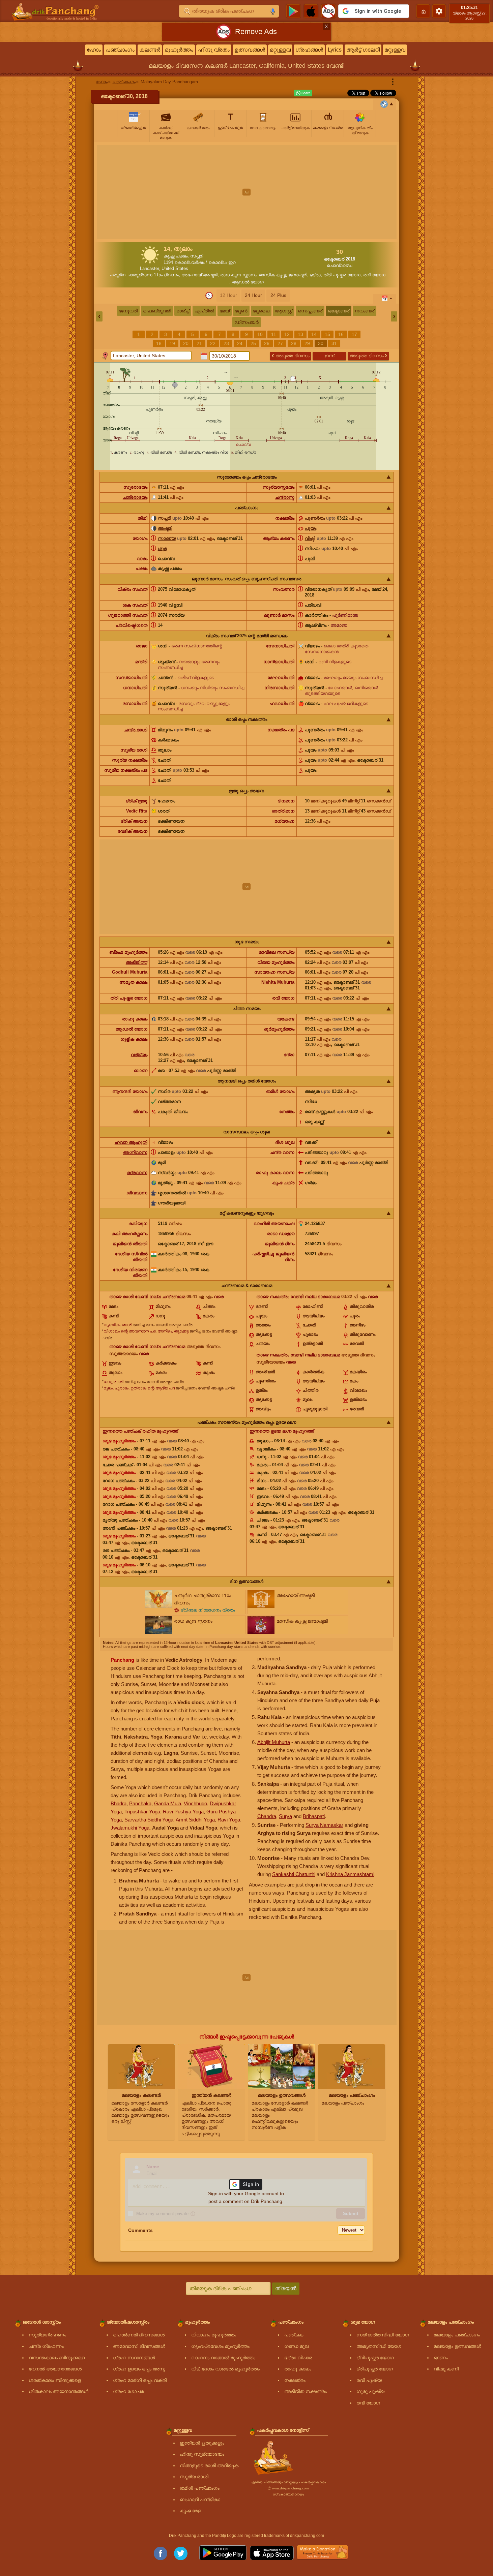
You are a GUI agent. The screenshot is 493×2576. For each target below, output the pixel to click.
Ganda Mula (168, 1803)
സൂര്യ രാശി (134, 750)
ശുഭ (162, 548)
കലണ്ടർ (150, 50)
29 (307, 343)
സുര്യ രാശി (194, 2477)
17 (354, 334)
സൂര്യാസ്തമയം (279, 487)
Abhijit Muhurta (274, 1742)
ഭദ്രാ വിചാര (298, 2358)
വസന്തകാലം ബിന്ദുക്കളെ (57, 2358)
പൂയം (311, 528)
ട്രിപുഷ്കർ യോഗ (375, 2369)
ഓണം (441, 2358)
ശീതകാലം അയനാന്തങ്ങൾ (59, 2391)
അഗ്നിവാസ (135, 1152)
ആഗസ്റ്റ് (284, 311)
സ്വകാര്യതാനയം (288, 2494)
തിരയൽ (286, 2288)
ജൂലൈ (261, 311)
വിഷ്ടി (310, 538)
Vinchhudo (195, 1803)
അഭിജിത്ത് (137, 962)
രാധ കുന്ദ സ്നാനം (238, 275)
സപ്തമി (164, 518)
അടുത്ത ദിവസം (291, 356)
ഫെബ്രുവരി (157, 311)
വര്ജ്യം (139, 1055)
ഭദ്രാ (315, 275)
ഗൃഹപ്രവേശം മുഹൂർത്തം (220, 2346)
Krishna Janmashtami (350, 1874)
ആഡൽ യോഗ (248, 282)
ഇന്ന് (329, 356)
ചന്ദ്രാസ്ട (285, 497)
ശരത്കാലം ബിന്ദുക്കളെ (55, 2380)
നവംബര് (365, 311)
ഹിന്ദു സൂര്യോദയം (202, 2454)
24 (240, 343)
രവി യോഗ (368, 2403)
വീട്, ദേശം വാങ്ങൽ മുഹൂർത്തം (225, 2369)
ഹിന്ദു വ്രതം (214, 50)
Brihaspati (314, 1816)
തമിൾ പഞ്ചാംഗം (200, 2488)
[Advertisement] (247, 192)
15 (327, 334)
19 (172, 343)
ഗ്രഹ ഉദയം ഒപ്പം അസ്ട (139, 2369)
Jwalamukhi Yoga (130, 1828)
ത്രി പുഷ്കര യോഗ (342, 275)
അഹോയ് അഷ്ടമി (199, 275)
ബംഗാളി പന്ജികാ (200, 2500)
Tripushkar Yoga (142, 1812)
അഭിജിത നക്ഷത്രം (306, 2391)
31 (334, 343)
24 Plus (278, 295)
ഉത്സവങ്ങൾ (250, 50)
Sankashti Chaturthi (294, 1874)
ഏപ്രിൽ (204, 311)
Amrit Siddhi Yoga (195, 1820)
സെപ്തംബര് (310, 311)
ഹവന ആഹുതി (131, 1142)
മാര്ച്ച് (183, 311)
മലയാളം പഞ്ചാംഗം (457, 2335)
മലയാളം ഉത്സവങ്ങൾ (457, 2346)
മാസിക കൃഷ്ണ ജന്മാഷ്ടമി (283, 275)
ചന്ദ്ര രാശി (136, 730)
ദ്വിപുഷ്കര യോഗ (375, 2358)
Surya (285, 1816)
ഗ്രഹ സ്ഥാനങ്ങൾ (134, 2358)
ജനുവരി (128, 311)
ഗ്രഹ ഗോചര (128, 2391)
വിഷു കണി (446, 2369)
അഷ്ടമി (165, 528)
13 (300, 334)
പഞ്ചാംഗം (120, 50)
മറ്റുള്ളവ (280, 50)
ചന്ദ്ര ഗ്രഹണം (46, 2346)
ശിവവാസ (137, 1193)
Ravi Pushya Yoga (183, 1812)
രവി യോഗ (374, 275)
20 (186, 343)
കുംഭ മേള (190, 2511)
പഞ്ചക (294, 2335)
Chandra (267, 1816)
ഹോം (94, 50)
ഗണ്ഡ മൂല (296, 2346)
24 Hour (253, 295)
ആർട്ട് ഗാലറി (363, 50)
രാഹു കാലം (135, 1019)
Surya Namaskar (324, 1825)
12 (287, 334)
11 (274, 334)
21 (199, 343)
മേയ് (225, 311)
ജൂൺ (241, 311)
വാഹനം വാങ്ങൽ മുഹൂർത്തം (223, 2358)
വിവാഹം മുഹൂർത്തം (214, 2335)
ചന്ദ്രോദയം (135, 497)
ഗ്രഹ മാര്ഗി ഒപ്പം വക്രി (140, 2380)
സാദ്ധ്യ (167, 538)
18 (159, 343)
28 (294, 343)
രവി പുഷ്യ (369, 2380)
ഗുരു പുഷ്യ (370, 2391)
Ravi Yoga (229, 1820)
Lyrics (335, 50)
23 (226, 343)
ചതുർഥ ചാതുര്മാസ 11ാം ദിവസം (144, 275)
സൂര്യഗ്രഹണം (47, 2335)
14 (314, 334)
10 (260, 334)
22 (213, 343)
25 (253, 343)
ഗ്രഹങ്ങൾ (309, 50)
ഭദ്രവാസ (137, 1173)
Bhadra (119, 1803)
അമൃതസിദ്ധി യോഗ (379, 2346)
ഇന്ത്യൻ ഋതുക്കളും (202, 2443)
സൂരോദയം (135, 487)
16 (341, 334)
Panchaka (140, 1803)
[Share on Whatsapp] (303, 93)
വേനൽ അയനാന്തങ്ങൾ (55, 2369)
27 (280, 343)
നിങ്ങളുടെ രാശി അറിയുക (209, 2465)
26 (267, 343)
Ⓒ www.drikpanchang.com (288, 2488)
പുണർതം (315, 518)
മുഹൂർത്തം (179, 50)
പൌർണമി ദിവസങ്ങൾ (139, 2335)
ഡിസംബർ (246, 322)
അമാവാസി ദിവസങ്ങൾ (139, 2346)
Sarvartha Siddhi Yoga (149, 1820)
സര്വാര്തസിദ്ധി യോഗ (383, 2335)
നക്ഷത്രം (285, 518)
